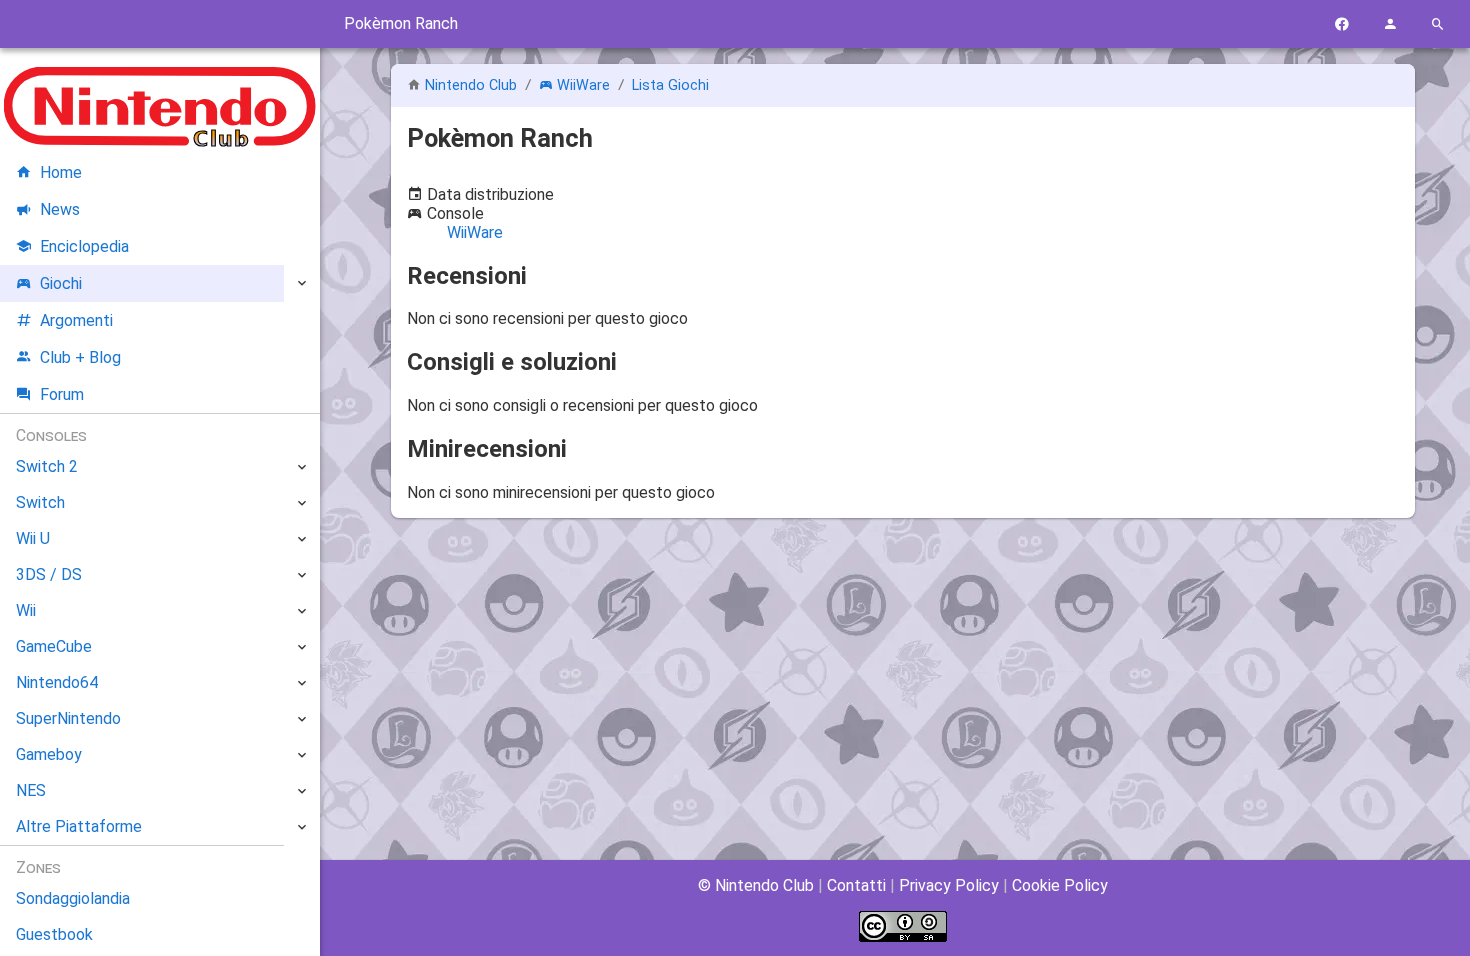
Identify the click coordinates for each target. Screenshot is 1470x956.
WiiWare (583, 85)
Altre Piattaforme (79, 826)
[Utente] (1390, 24)
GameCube (54, 646)
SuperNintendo (68, 718)
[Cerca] (1438, 24)
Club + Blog (80, 357)
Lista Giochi (670, 85)
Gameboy (49, 754)
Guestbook (54, 934)
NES (31, 790)
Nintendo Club (471, 85)
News (60, 209)
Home (61, 172)
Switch (40, 502)
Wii (26, 610)
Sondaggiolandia (73, 898)
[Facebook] (1342, 24)
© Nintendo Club (756, 885)
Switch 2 (47, 466)
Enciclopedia (84, 246)
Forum (62, 394)
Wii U (33, 538)
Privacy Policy (949, 885)
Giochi (61, 283)
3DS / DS (49, 574)
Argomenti (76, 320)
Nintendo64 (57, 682)
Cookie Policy (1060, 885)
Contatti (856, 885)
